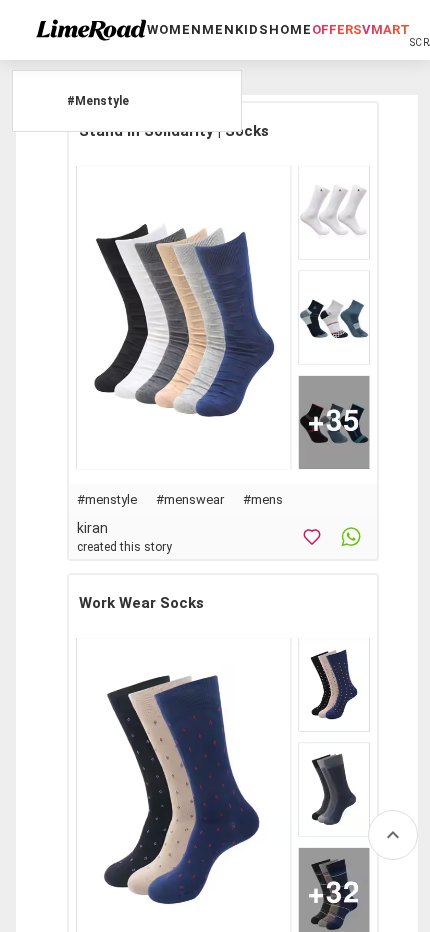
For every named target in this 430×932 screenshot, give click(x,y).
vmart (386, 29)
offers (337, 29)
